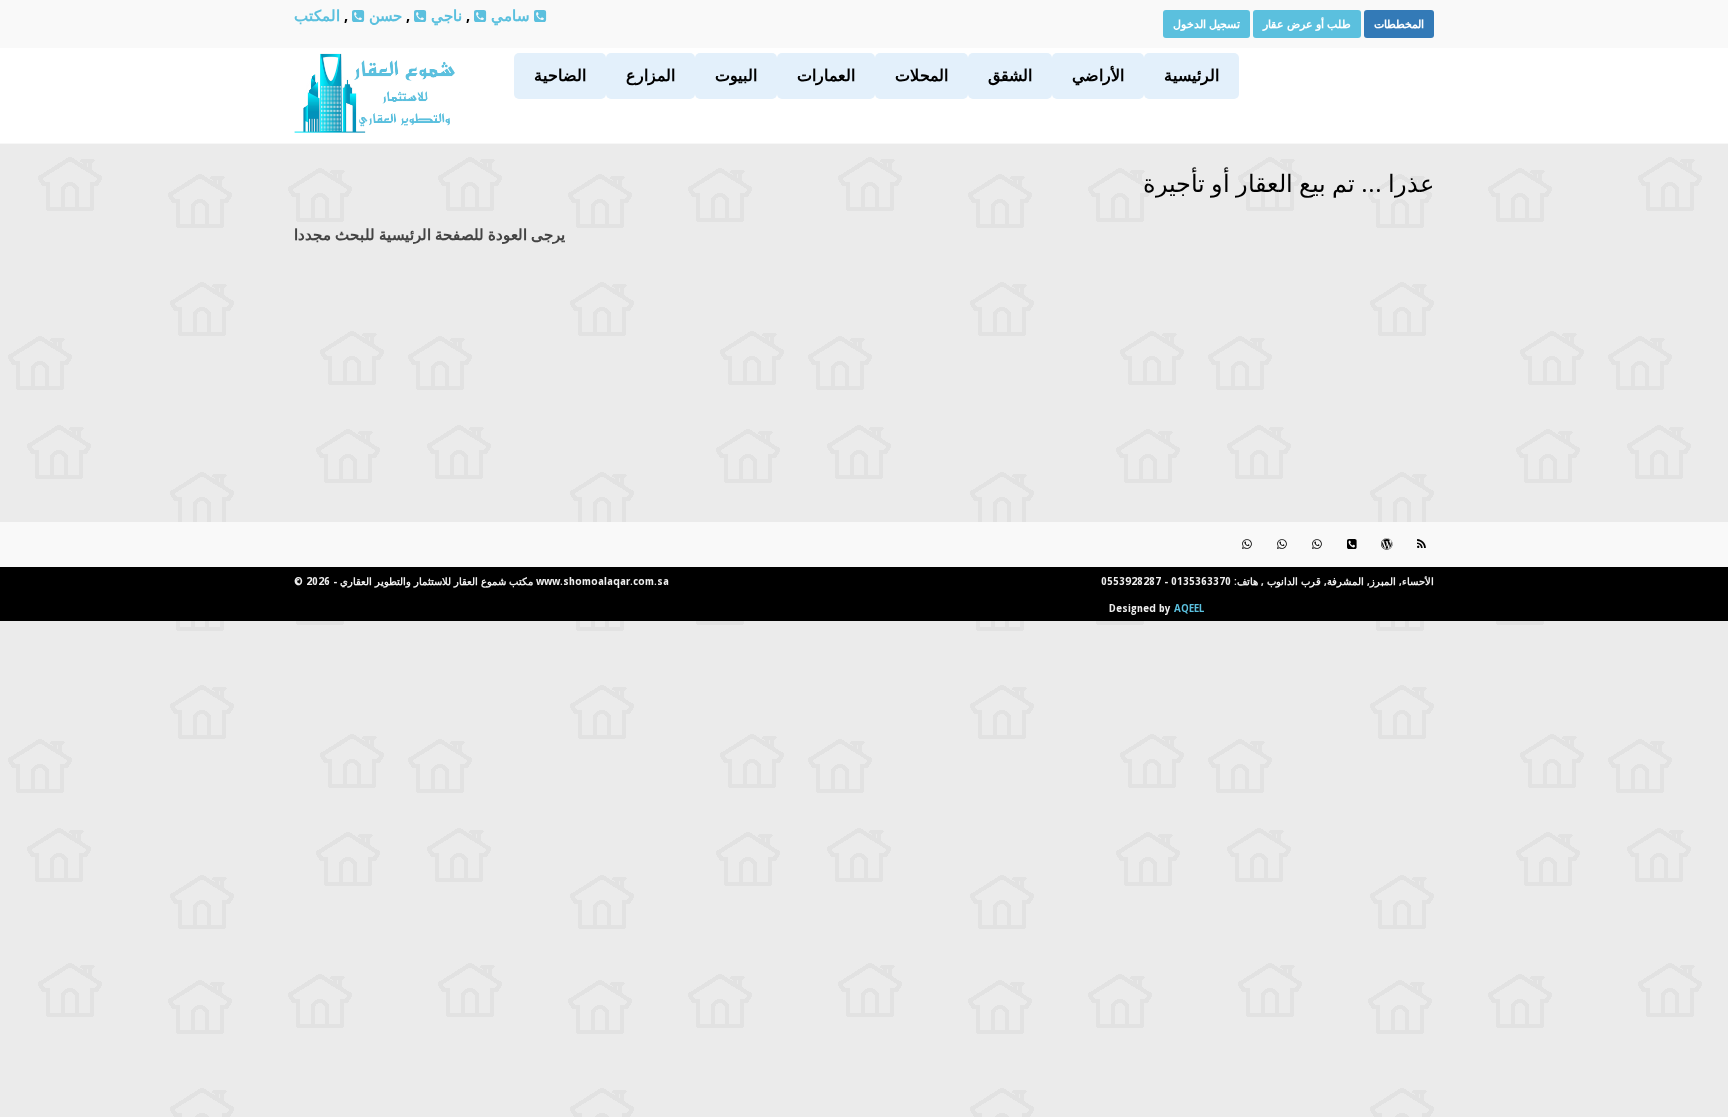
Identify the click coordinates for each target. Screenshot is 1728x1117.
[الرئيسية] (375, 126)
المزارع (650, 75)
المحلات (921, 75)
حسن (383, 15)
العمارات (826, 75)
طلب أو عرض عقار (1307, 23)
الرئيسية (1191, 75)
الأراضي (1098, 75)
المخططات (1399, 23)
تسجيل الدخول (1206, 23)
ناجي (444, 15)
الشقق (1010, 75)
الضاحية (560, 75)
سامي (508, 15)
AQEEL (1189, 608)
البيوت (736, 75)
